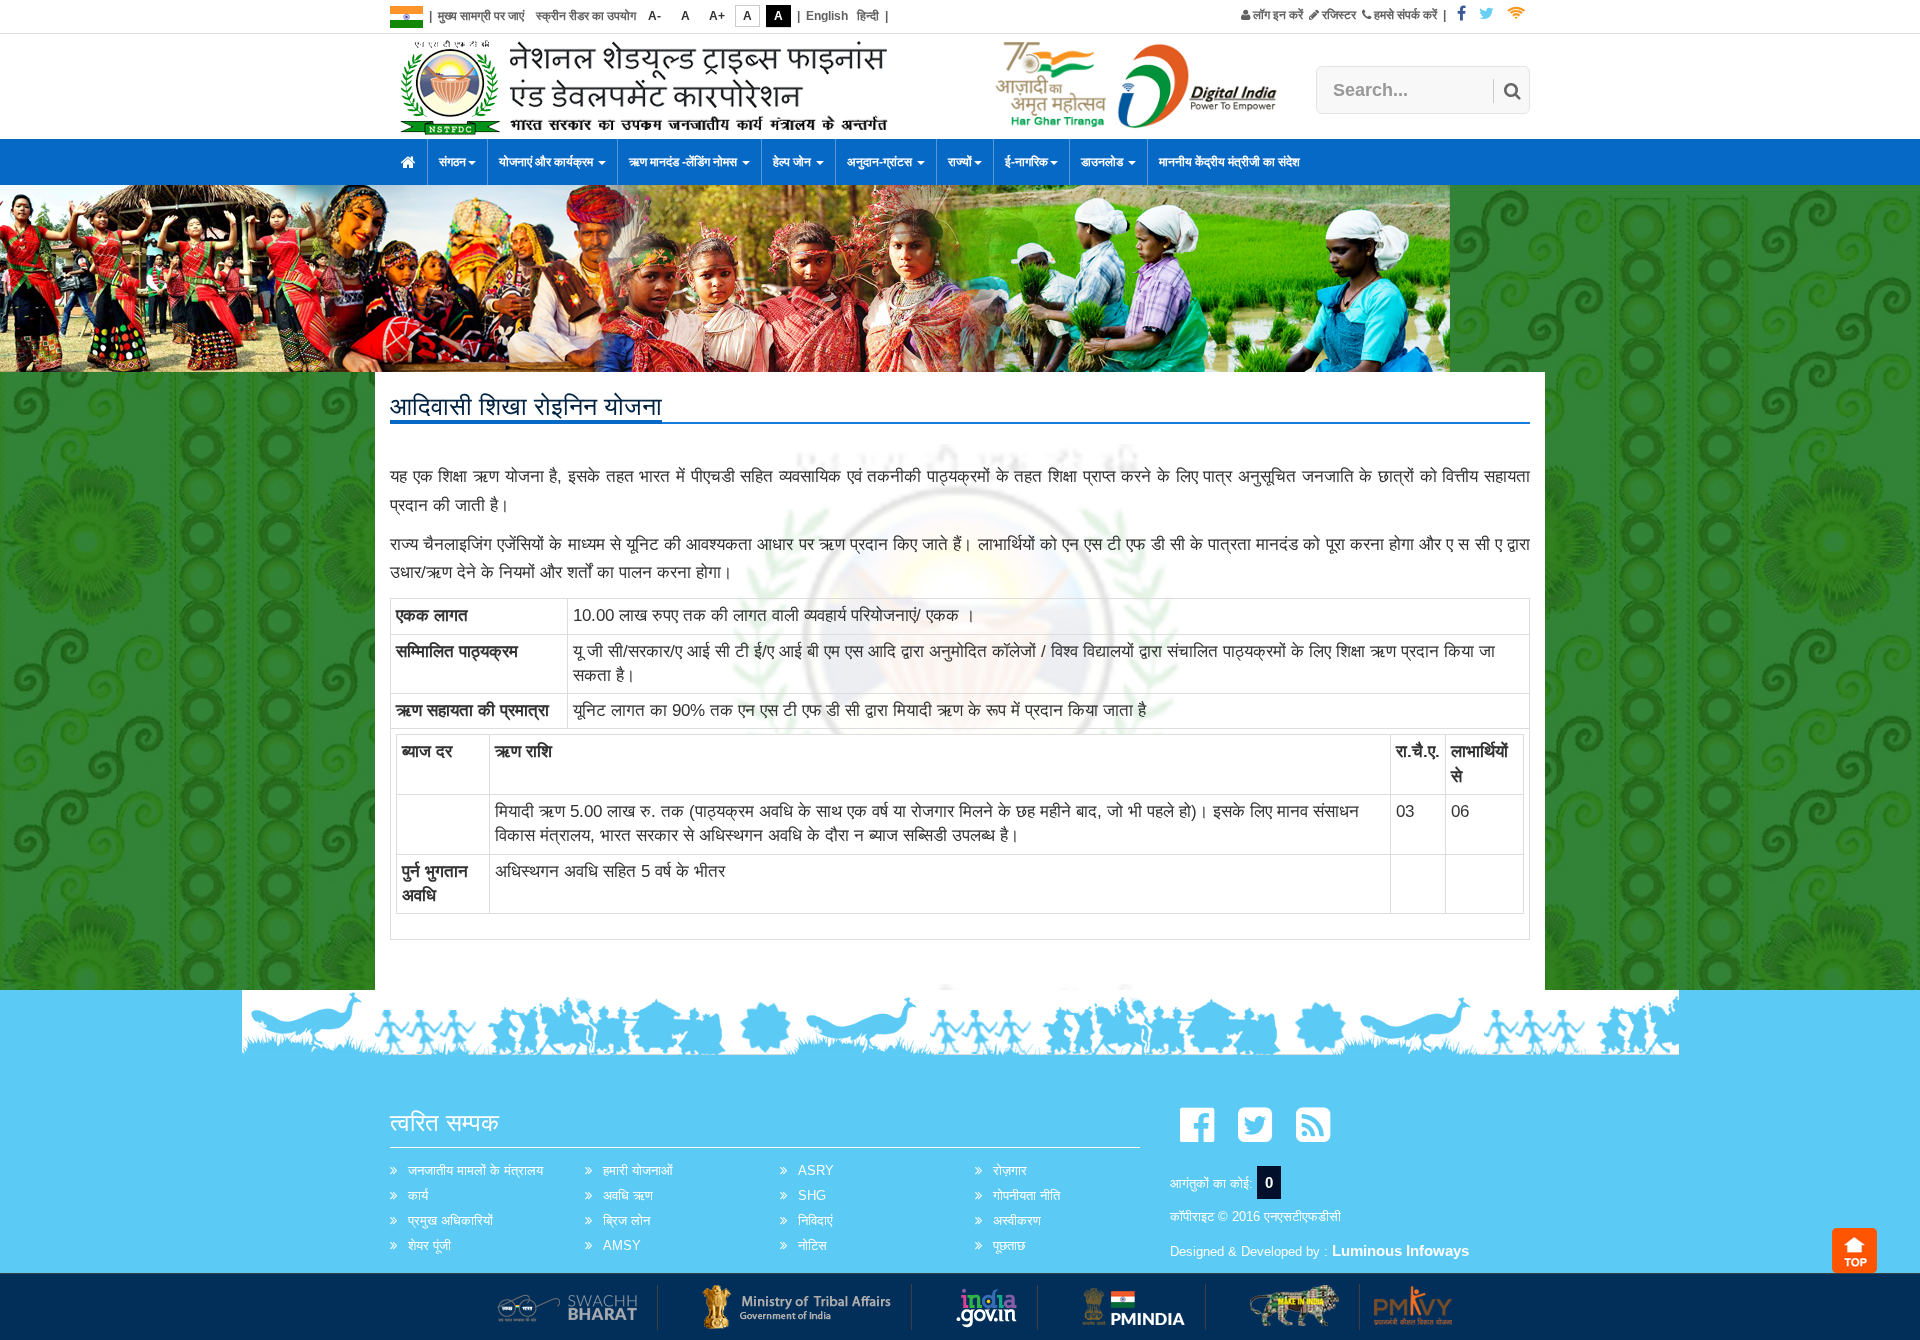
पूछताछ (1009, 1245)
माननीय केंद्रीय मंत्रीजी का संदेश (1229, 162)
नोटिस (812, 1245)
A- (654, 16)
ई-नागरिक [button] (1026, 162)
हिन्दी (868, 16)
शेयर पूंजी (429, 1245)
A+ (717, 16)
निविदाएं (815, 1220)
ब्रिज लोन (626, 1220)
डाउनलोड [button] (1103, 162)
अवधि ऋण (628, 1195)
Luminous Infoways (1400, 1250)
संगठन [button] (452, 162)
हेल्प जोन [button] (793, 162)
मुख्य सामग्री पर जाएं (481, 16)
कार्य (418, 1195)
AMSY (622, 1245)
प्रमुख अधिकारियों (450, 1220)
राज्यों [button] (960, 162)
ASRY (816, 1170)
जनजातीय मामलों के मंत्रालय (475, 1170)
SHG (812, 1195)
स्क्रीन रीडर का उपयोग (586, 16)
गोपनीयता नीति (1026, 1195)
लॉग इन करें (1276, 15)
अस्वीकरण (1017, 1220)
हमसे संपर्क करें (1404, 15)
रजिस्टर (1337, 15)
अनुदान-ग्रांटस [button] (881, 162)
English (827, 16)
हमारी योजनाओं (638, 1170)
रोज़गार (1010, 1170)
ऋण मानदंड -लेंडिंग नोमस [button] (684, 162)
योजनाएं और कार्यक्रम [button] (547, 162)
